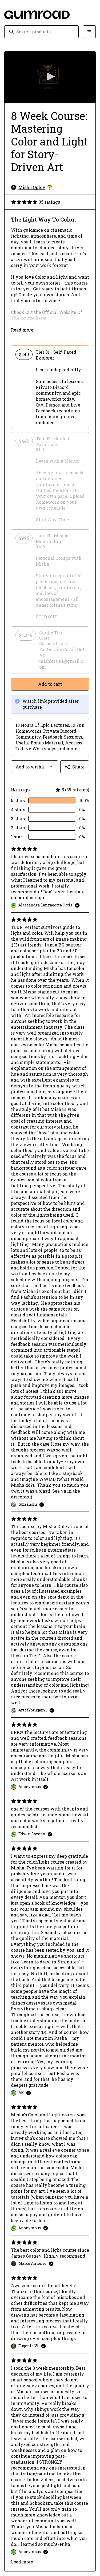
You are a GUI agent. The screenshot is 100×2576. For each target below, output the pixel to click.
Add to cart (50, 684)
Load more (22, 2562)
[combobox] (45, 32)
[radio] (50, 387)
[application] (50, 77)
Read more (22, 330)
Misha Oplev (35, 187)
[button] (50, 77)
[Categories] (89, 32)
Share (78, 767)
